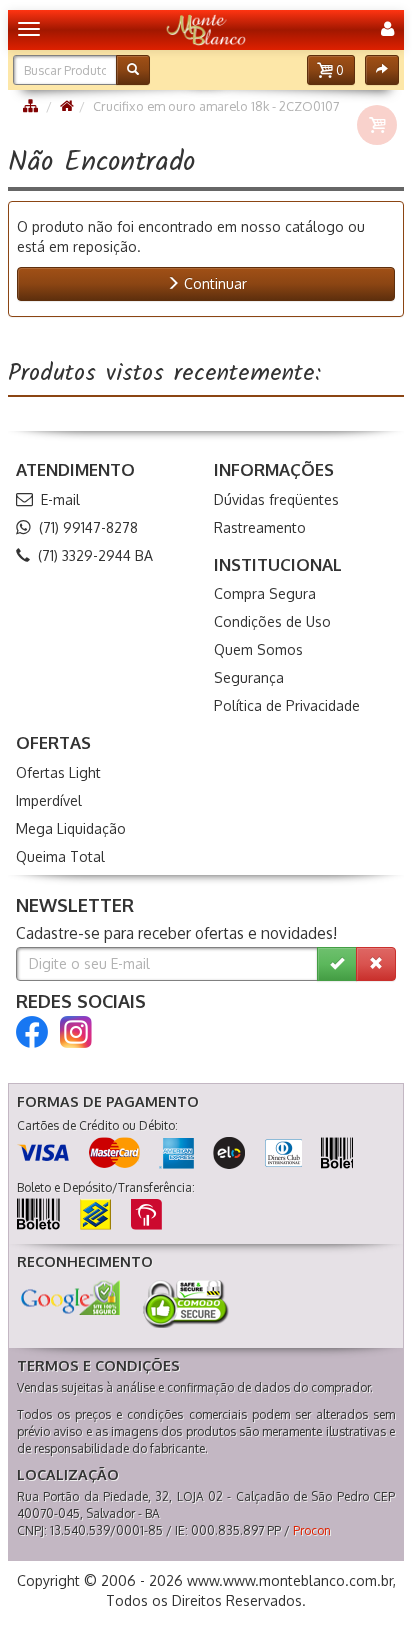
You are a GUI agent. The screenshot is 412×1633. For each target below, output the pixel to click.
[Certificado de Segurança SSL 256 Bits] (184, 1304)
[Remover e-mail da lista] (376, 964)
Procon (312, 1530)
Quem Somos (258, 649)
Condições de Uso (272, 621)
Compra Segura (265, 593)
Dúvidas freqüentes (276, 499)
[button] (331, 70)
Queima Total (60, 856)
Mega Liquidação (71, 828)
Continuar (213, 283)
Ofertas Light (58, 772)
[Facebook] (32, 1032)
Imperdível (49, 800)
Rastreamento (260, 527)
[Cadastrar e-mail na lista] (337, 964)
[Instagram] (76, 1032)
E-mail (60, 499)
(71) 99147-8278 (88, 527)
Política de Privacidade (287, 705)
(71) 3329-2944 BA (95, 555)
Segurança (249, 677)
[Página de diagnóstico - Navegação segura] (70, 1297)
